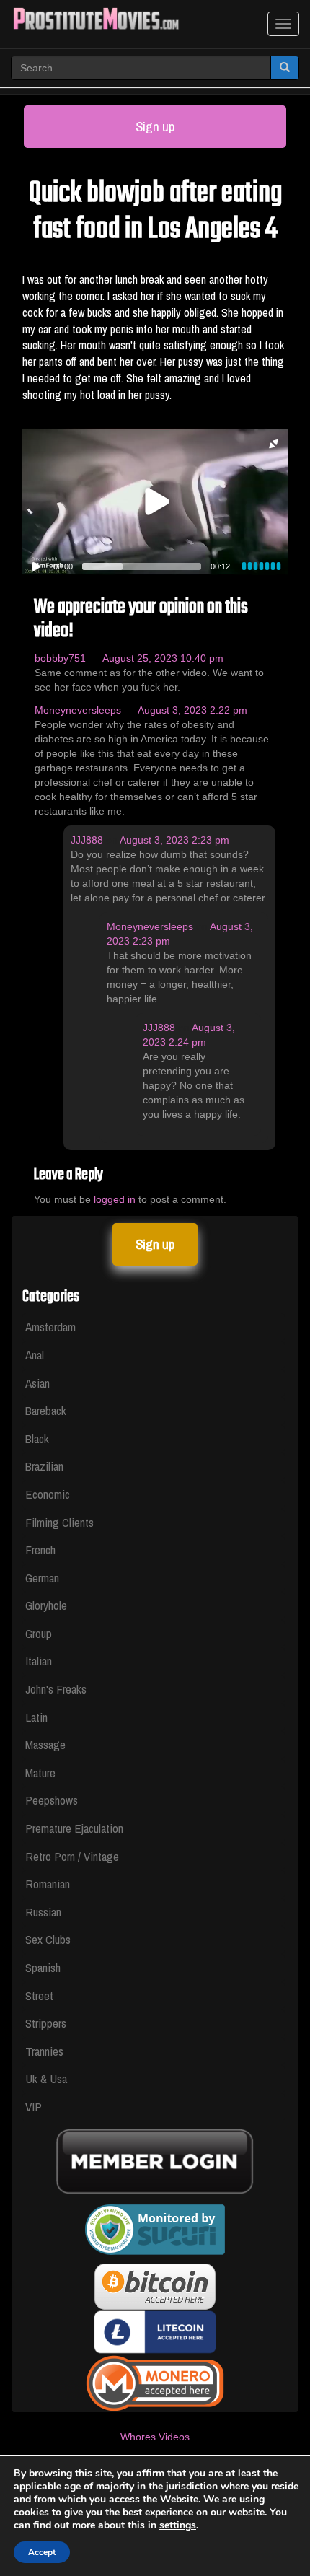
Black (37, 1438)
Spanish (43, 1967)
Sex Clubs (48, 1939)
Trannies (44, 2051)
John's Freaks (56, 1689)
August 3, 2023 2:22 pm (192, 710)
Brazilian (44, 1466)
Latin (36, 1717)
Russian (43, 1912)
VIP (34, 2107)
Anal (35, 1355)
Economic (48, 1494)
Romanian (48, 1884)
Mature (40, 1773)
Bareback (46, 1410)
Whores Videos (155, 2437)
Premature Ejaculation (74, 1828)
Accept (42, 2552)
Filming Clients (59, 1522)
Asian (37, 1383)
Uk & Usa (46, 2078)
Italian (39, 1661)
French (40, 1550)
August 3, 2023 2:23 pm (174, 840)
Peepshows (52, 1800)
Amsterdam (50, 1327)
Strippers (46, 2023)
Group (39, 1633)
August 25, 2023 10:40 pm (163, 658)
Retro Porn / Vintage (72, 1856)
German (42, 1578)
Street (39, 1995)
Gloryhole (46, 1605)
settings (178, 2525)
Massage (45, 1744)
